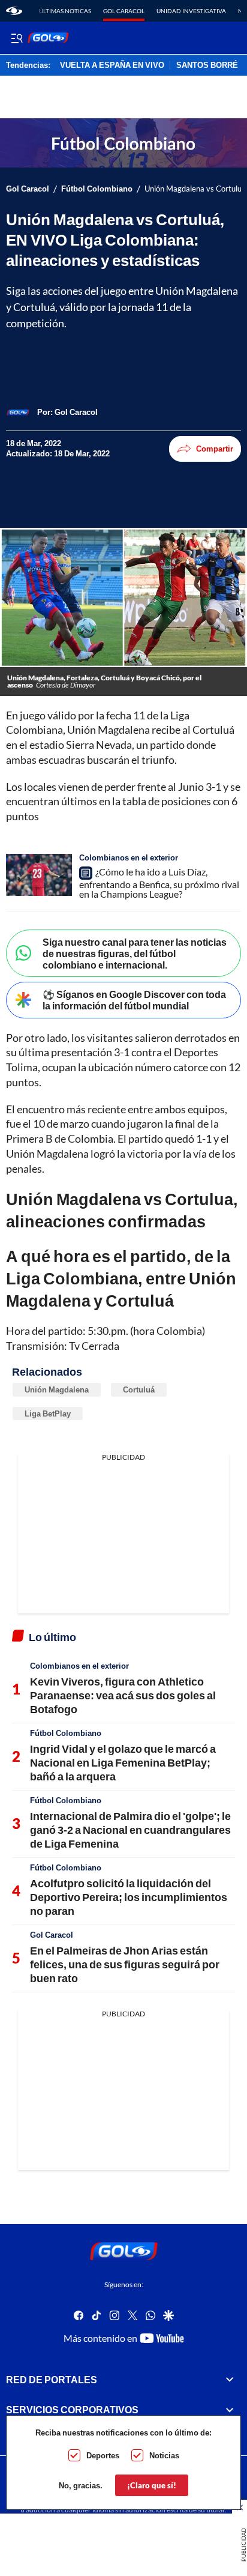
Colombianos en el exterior (129, 857)
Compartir (215, 449)
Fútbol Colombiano (97, 189)
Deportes (103, 2455)
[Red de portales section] (230, 2379)
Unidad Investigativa (191, 11)
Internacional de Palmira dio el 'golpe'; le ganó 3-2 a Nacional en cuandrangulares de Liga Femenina (130, 1830)
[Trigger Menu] (16, 38)
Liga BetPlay (48, 1413)
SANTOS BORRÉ (207, 65)
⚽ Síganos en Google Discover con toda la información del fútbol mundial (134, 1000)
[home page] (14, 11)
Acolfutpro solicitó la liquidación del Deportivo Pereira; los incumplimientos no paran (129, 1897)
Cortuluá (139, 1389)
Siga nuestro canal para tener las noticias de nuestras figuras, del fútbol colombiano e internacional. (135, 953)
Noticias (164, 2455)
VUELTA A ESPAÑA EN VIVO (112, 65)
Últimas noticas (65, 11)
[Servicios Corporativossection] (230, 2410)
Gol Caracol (124, 11)
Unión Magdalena (57, 1389)
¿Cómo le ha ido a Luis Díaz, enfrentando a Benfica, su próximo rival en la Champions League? (159, 883)
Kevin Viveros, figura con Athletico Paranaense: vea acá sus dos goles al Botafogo (123, 1695)
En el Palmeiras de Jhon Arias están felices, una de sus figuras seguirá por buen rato (125, 1964)
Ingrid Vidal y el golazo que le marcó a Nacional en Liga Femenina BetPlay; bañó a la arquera (123, 1763)
